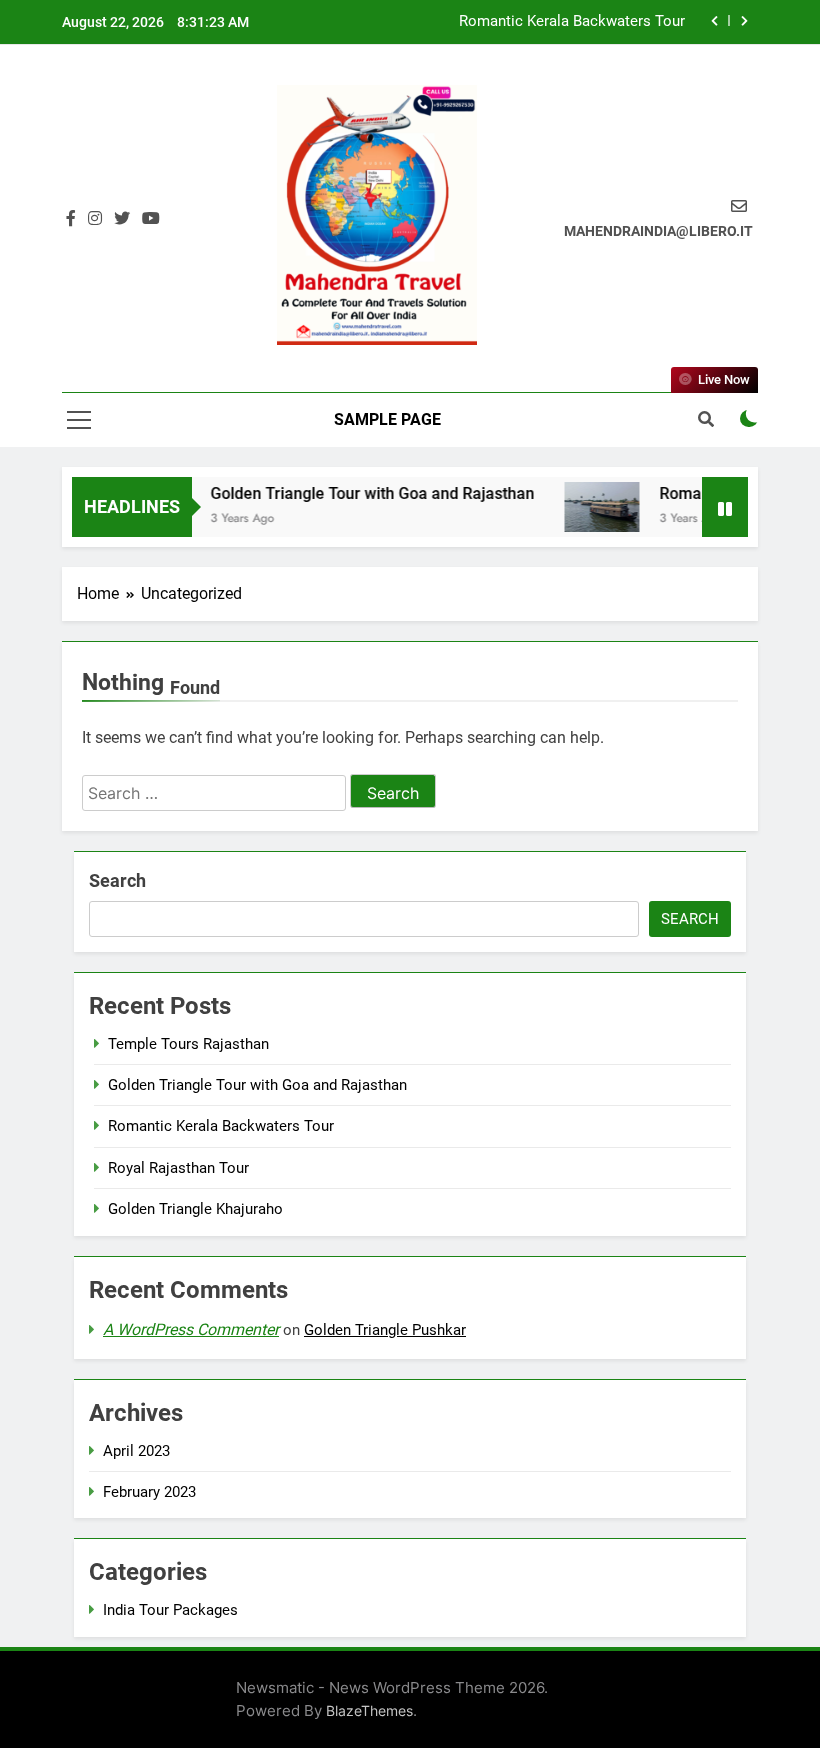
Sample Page (387, 419)
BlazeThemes (369, 1710)
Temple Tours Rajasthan (188, 1044)
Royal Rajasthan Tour (178, 1168)
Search (117, 880)
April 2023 (136, 1451)
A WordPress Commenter (191, 1329)
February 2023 (149, 1492)
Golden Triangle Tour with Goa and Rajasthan (358, 493)
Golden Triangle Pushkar (385, 1330)
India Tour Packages (170, 1610)
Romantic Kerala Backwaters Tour (572, 22)
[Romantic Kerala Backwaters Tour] (587, 507)
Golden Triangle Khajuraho (195, 1209)
